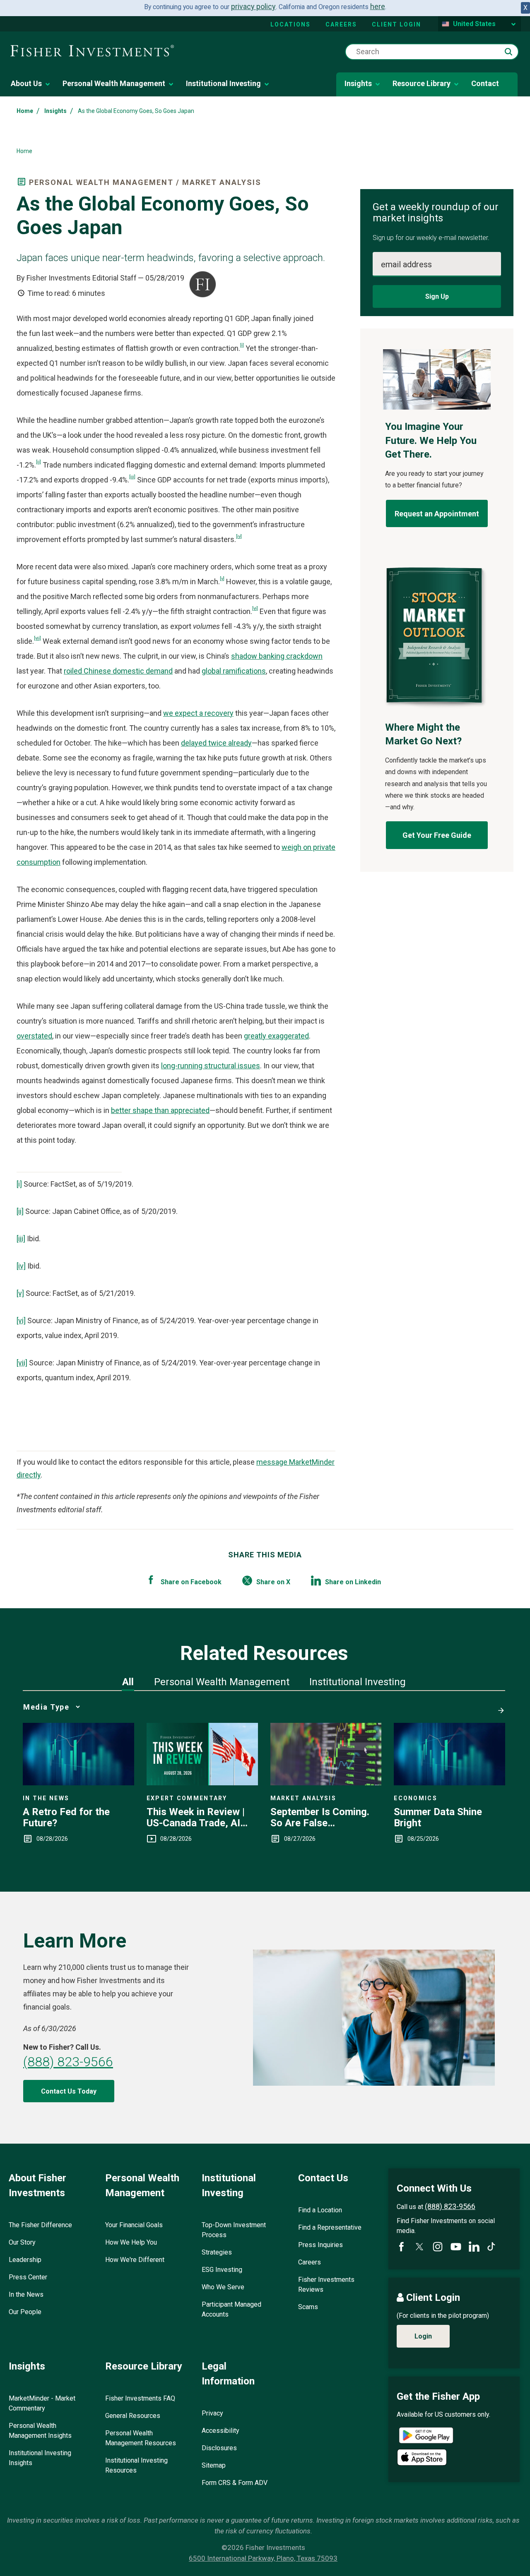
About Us (26, 83)
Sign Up (437, 296)
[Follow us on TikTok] (491, 2246)
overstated (34, 1036)
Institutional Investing (223, 83)
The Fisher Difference (40, 2225)
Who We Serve (223, 2287)
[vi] (255, 608)
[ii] (39, 462)
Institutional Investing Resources (136, 2465)
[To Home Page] (92, 51)
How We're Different (135, 2260)
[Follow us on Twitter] (419, 2247)
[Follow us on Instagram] (438, 2247)
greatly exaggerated (276, 1036)
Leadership (25, 2260)
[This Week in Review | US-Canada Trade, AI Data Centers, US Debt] (202, 1783)
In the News (26, 2294)
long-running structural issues (211, 1066)
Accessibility (220, 2431)
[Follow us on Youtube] (456, 2247)
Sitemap (214, 2465)
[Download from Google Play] (426, 2436)
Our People (25, 2312)
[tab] (128, 1682)
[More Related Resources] (499, 1707)
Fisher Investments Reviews (326, 2285)
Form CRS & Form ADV (235, 2483)
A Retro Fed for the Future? (66, 1817)
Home (25, 111)
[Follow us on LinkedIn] (474, 2247)
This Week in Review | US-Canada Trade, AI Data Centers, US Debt (197, 1817)
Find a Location (320, 2210)
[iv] (239, 536)
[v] (222, 578)
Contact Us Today (69, 2091)
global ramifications (234, 671)
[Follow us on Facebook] (401, 2247)
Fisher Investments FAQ (140, 2398)
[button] (508, 52)
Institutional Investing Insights (40, 2458)
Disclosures (219, 2448)
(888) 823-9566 (68, 2062)
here (378, 6)
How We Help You (131, 2242)
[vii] (37, 638)
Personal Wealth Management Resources (141, 2438)
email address (406, 264)
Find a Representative (330, 2227)
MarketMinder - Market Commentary (42, 2403)
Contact (485, 83)
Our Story (22, 2242)
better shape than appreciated (160, 1110)
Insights (358, 83)
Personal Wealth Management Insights (40, 2431)
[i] (242, 345)
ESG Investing (222, 2270)
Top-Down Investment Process (234, 2230)
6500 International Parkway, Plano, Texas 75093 (263, 2558)
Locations (290, 24)
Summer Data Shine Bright (438, 1817)
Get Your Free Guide (437, 835)
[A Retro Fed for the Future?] (78, 1783)
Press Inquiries (320, 2245)
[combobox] (432, 52)
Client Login (396, 24)
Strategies (217, 2252)
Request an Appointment (437, 514)
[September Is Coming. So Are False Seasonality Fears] (326, 1783)
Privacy (212, 2413)
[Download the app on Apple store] (422, 2457)
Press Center (28, 2277)
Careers (341, 24)
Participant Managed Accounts (231, 2309)
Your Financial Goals (134, 2225)
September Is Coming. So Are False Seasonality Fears (320, 1817)
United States (474, 24)
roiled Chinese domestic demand (118, 671)
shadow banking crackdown (277, 656)
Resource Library (422, 83)
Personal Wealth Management (114, 83)
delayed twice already (216, 743)
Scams (308, 2307)
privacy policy (253, 6)
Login (423, 2336)
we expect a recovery (198, 713)
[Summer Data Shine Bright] (449, 1783)
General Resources (133, 2416)
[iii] (132, 477)
